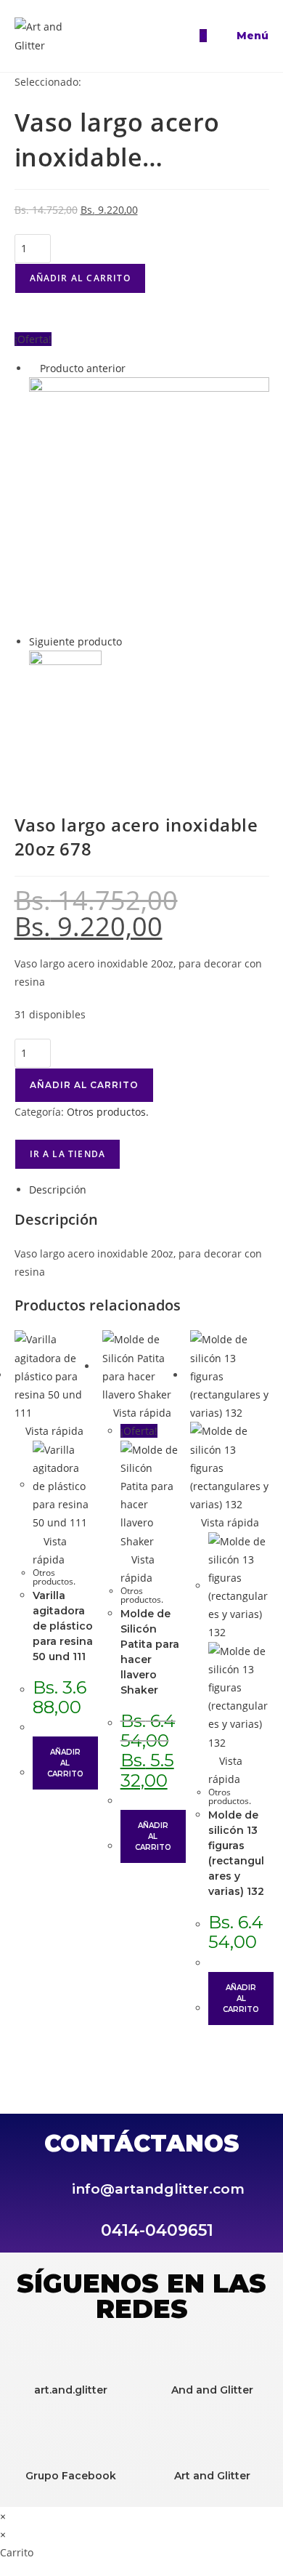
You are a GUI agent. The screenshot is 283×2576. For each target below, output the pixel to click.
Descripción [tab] (58, 1190)
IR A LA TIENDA (68, 1154)
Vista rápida (53, 1431)
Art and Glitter (212, 2476)
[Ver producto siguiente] (129, 641)
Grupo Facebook (71, 2476)
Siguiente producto (75, 641)
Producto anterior (83, 368)
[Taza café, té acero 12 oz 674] (65, 686)
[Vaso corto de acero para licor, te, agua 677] (149, 503)
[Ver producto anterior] (33, 368)
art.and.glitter (71, 2390)
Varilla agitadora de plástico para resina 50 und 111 (63, 1626)
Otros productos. (108, 1112)
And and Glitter (212, 2390)
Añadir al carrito (80, 278)
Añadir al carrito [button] (66, 1763)
